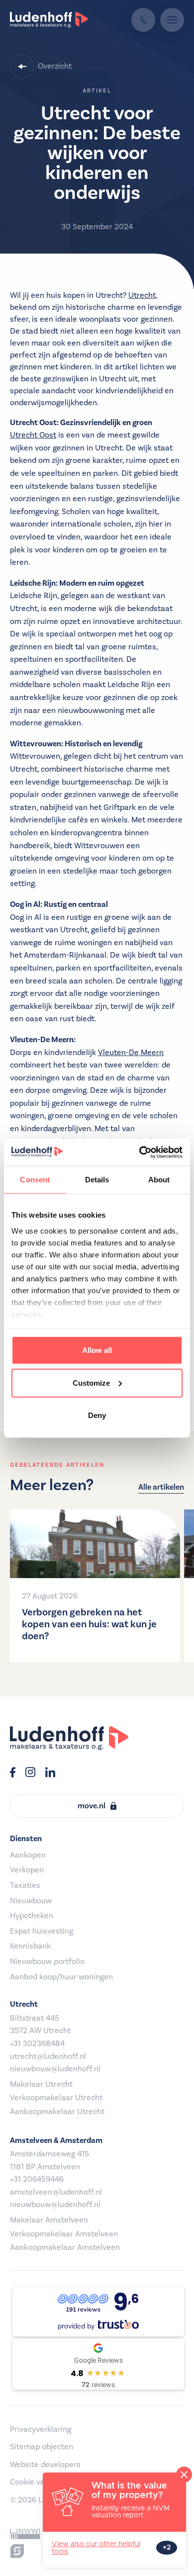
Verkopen (27, 1870)
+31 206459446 (37, 2179)
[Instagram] (30, 1774)
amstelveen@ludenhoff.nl (56, 2192)
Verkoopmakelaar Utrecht (56, 2098)
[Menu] (172, 20)
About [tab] (159, 1180)
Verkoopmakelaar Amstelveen (64, 2234)
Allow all (97, 1350)
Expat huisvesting (42, 1931)
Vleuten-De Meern (131, 1053)
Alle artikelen (161, 1487)
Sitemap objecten (42, 2447)
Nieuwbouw (31, 1901)
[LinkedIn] (50, 1774)
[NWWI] (25, 2534)
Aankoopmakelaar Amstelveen (65, 2247)
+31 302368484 (37, 2043)
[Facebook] (13, 1774)
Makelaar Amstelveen (49, 2220)
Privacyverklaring (41, 2429)
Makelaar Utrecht (41, 2084)
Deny (97, 1415)
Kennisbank (30, 1946)
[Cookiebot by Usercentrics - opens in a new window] (140, 1152)
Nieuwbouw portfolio (47, 1961)
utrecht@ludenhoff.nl (48, 2056)
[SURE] (17, 2551)
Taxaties (25, 1885)
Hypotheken (32, 1916)
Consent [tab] (35, 1180)
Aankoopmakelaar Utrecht (57, 2112)
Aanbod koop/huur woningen (61, 1977)
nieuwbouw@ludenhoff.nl (55, 2069)
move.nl (92, 1806)
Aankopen (28, 1855)
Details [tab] (97, 1180)
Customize (91, 1382)
